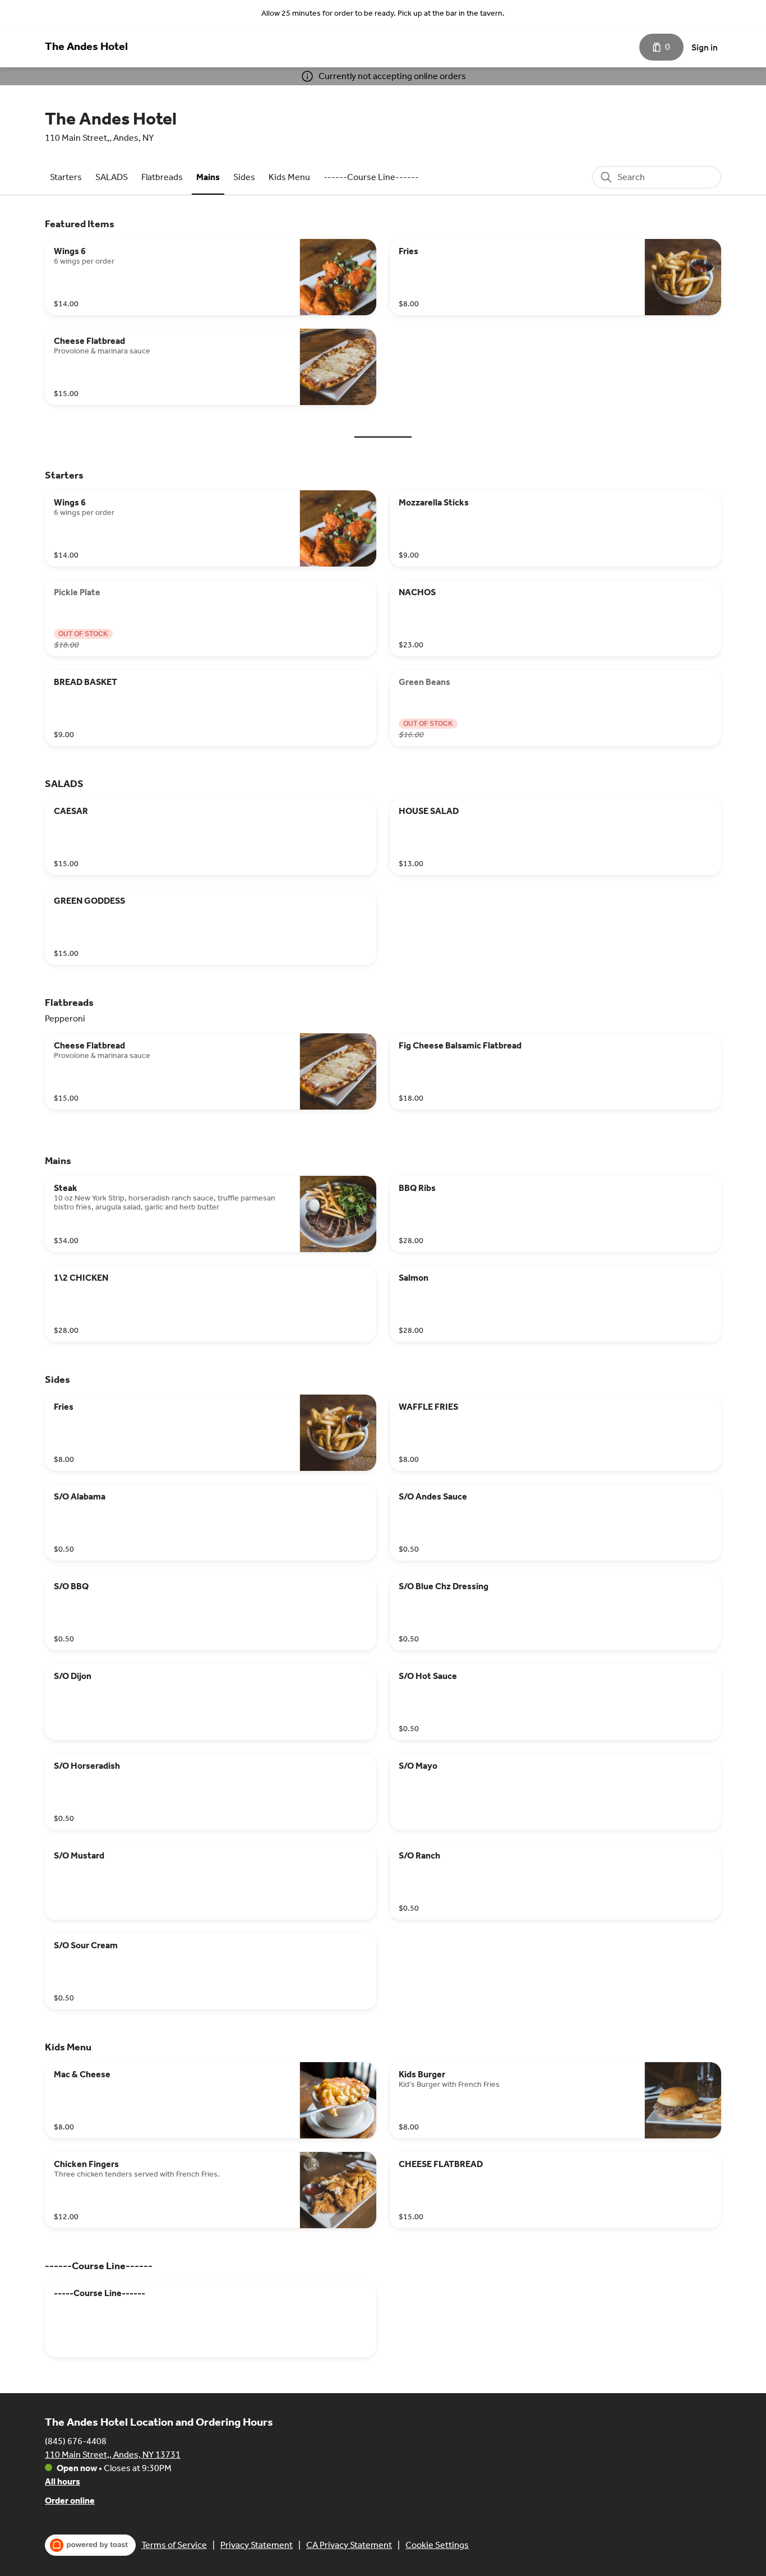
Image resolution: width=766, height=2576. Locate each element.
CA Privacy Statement (349, 2545)
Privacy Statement (257, 2545)
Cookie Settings (437, 2545)
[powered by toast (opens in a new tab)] (90, 2545)
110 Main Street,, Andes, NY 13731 (113, 2455)
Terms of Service (174, 2545)
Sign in (705, 47)
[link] (66, 177)
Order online (70, 2501)
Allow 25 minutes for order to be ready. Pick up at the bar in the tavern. (383, 13)
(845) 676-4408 (76, 2441)
